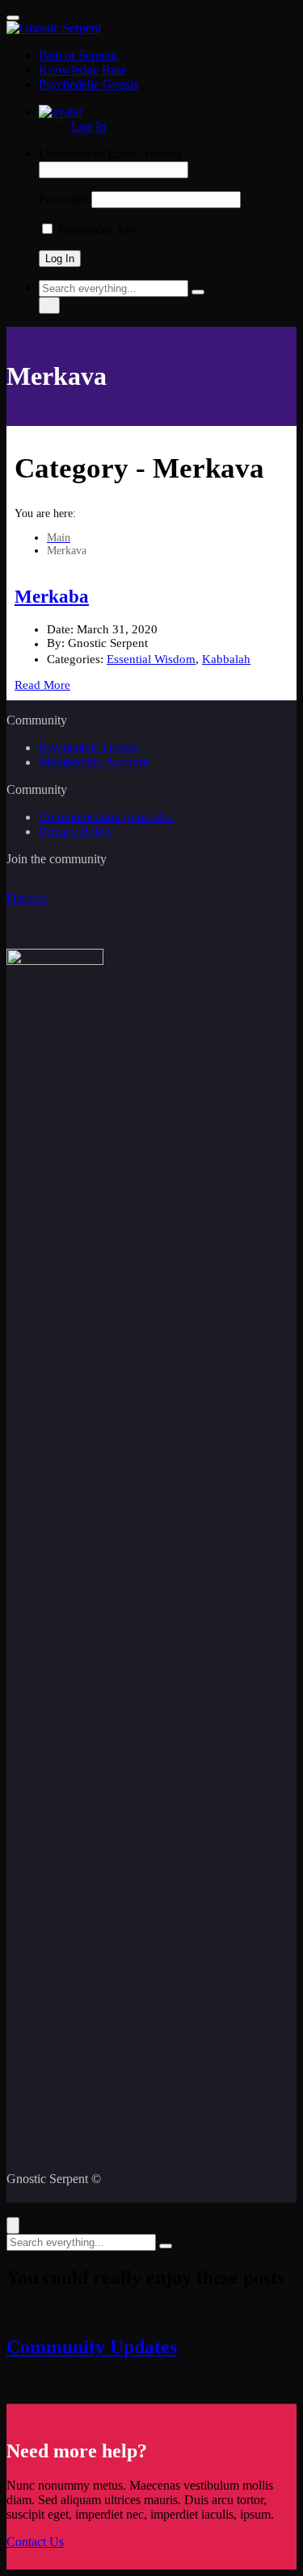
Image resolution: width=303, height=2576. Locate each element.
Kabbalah (226, 659)
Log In (88, 126)
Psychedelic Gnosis (88, 84)
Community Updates (92, 2347)
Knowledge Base (83, 70)
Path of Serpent (78, 55)
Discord (27, 898)
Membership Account (94, 762)
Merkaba (52, 597)
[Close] (13, 2225)
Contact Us (35, 2542)
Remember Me (95, 230)
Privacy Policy (76, 831)
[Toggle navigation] (13, 18)
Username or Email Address (110, 154)
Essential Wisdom (151, 659)
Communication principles (106, 817)
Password (63, 199)
